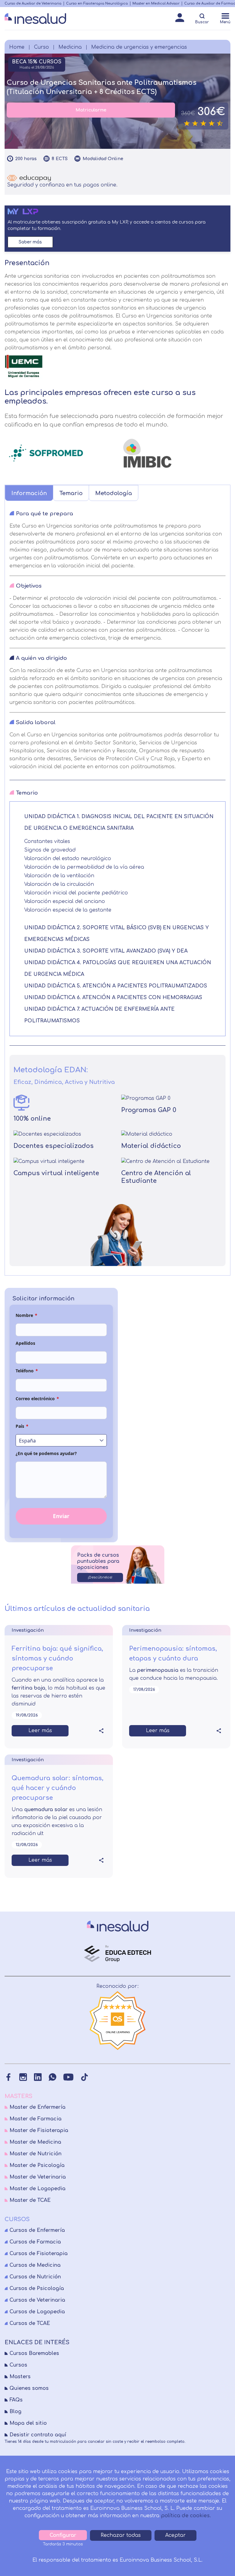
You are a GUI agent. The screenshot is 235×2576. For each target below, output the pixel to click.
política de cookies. (186, 2516)
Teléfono (27, 1371)
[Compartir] (101, 1731)
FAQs (16, 2400)
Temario (71, 493)
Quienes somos (29, 2388)
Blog (15, 2412)
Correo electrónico (37, 1399)
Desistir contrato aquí (38, 2435)
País (22, 1426)
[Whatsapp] (52, 2077)
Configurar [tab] (63, 2535)
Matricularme (91, 110)
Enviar (61, 1516)
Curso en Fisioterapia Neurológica (97, 4)
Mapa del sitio (28, 2423)
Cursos (18, 2365)
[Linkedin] (38, 2077)
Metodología (114, 493)
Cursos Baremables (34, 2353)
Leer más (40, 1731)
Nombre (26, 1315)
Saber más (30, 242)
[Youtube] (68, 2077)
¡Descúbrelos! (100, 1577)
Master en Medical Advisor (156, 4)
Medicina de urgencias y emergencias (139, 47)
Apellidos (25, 1343)
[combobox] (61, 1440)
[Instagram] (23, 2077)
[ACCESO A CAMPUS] (180, 19)
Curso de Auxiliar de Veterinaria (33, 4)
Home (17, 47)
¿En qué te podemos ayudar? (46, 1453)
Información (29, 493)
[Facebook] (8, 2077)
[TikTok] (84, 2077)
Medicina (70, 47)
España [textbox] (27, 1441)
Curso (41, 47)
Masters (20, 2377)
